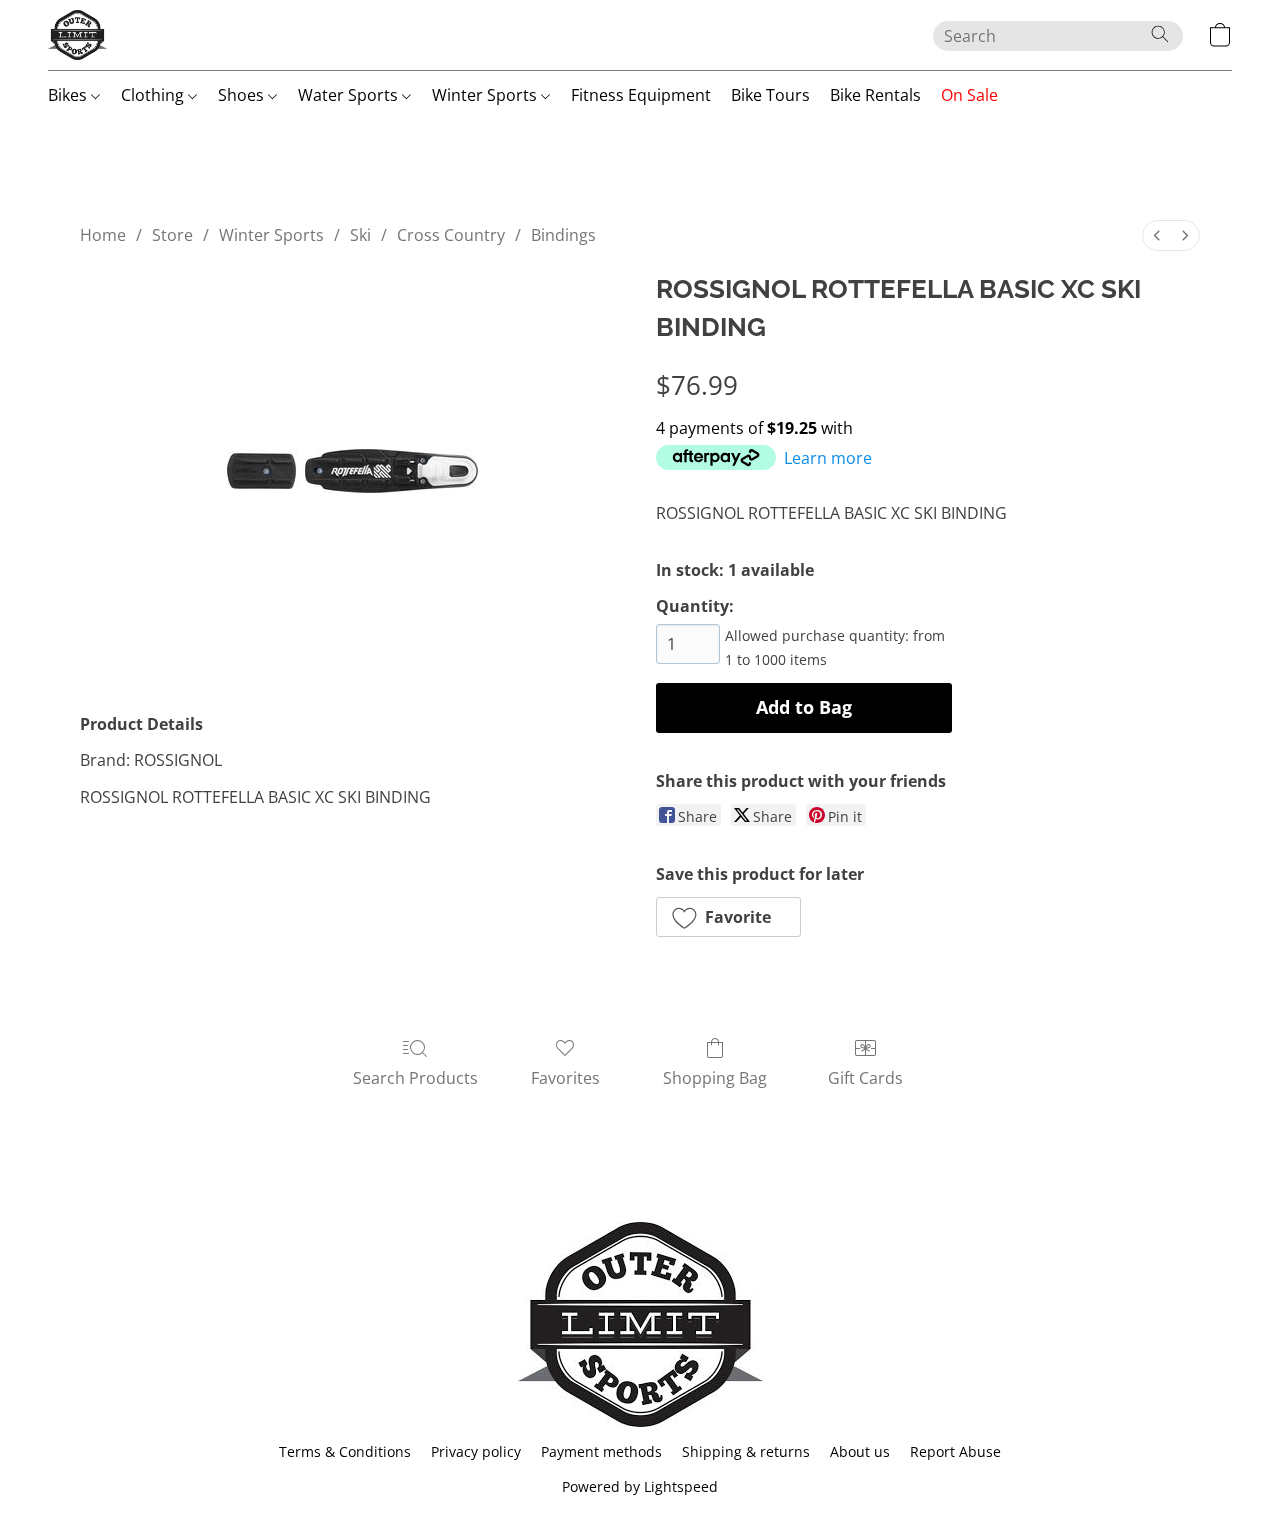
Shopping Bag (715, 1078)
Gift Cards (865, 1078)
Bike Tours (770, 95)
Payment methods (601, 1451)
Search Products (415, 1078)
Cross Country (451, 235)
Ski (360, 235)
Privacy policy (476, 1451)
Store (172, 235)
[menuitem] (1157, 235)
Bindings (563, 235)
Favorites (565, 1078)
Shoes (243, 95)
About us (860, 1451)
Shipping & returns (746, 1451)
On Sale (969, 95)
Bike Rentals (875, 95)
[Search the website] (1160, 34)
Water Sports (350, 95)
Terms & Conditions (345, 1451)
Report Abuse (955, 1451)
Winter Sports (486, 95)
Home (103, 235)
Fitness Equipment (641, 95)
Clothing (154, 95)
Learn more (828, 458)
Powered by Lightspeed (640, 1486)
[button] (77, 35)
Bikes (69, 95)
